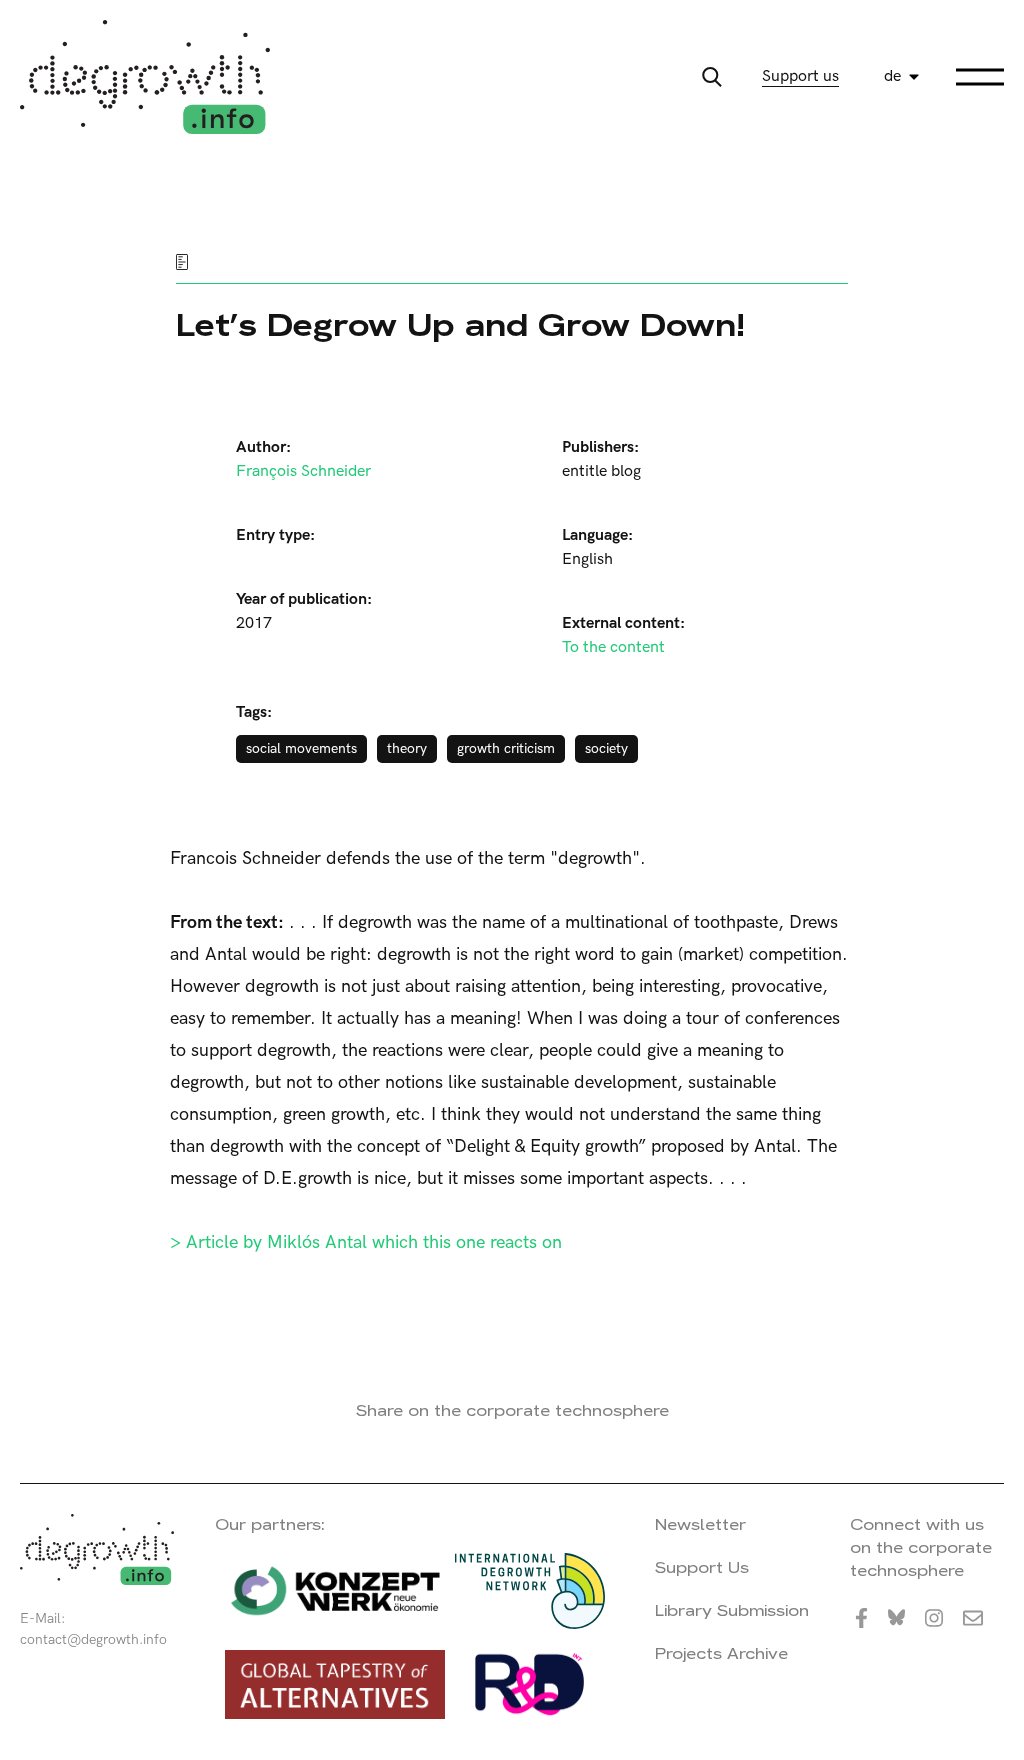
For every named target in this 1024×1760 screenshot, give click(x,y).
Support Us (702, 1567)
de (892, 76)
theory (407, 748)
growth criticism (506, 748)
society (606, 748)
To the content (613, 647)
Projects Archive (721, 1653)
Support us (800, 76)
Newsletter (700, 1524)
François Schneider (303, 471)
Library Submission (732, 1610)
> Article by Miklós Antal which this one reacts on (366, 1242)
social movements (301, 748)
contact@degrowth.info (93, 1639)
